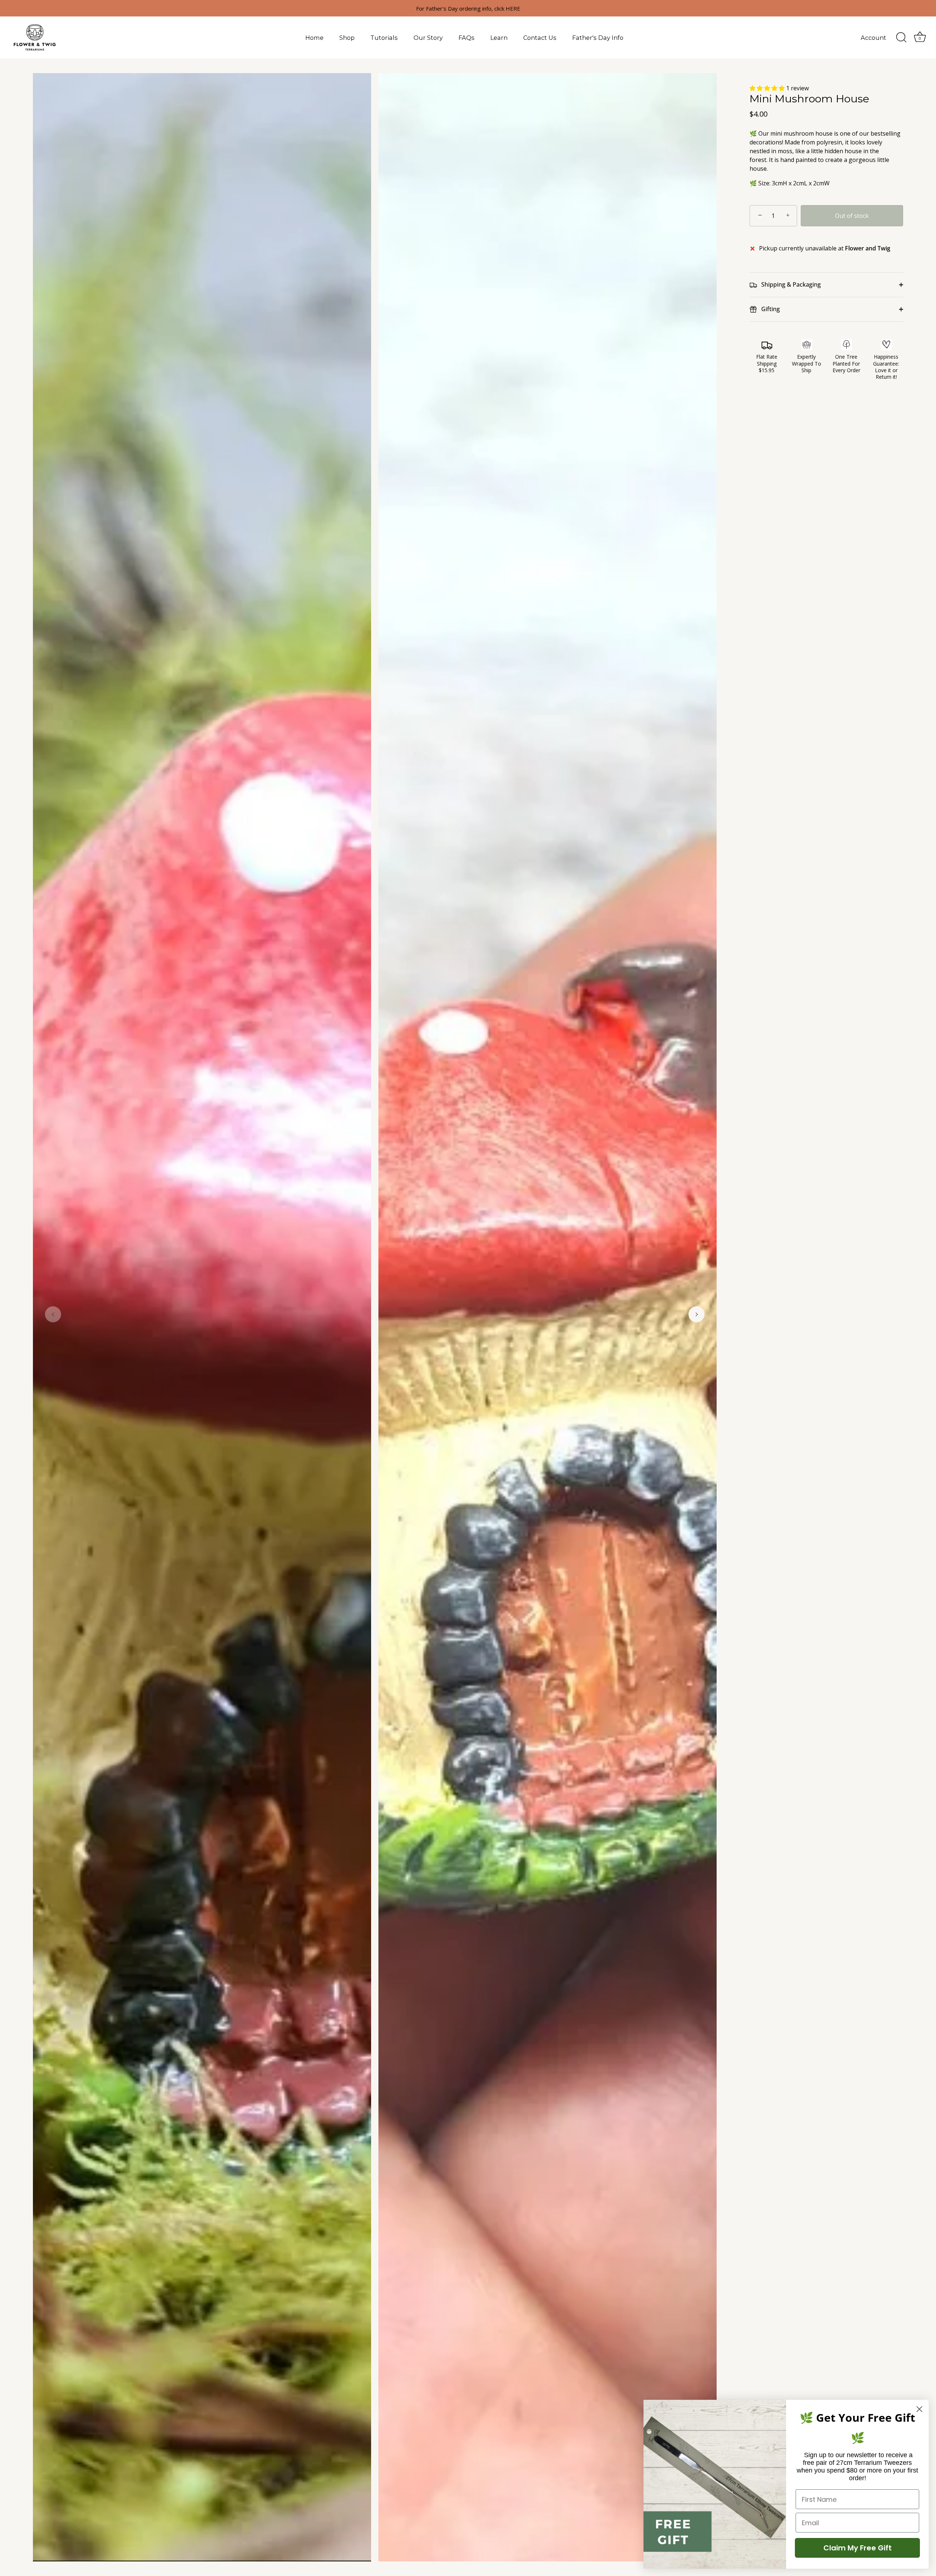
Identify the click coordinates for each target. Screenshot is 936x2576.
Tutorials (384, 38)
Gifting (770, 309)
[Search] (901, 38)
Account (873, 38)
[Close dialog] (919, 2409)
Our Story (428, 38)
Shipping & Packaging (790, 284)
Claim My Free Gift (858, 2548)
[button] (53, 1314)
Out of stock (852, 216)
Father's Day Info (598, 38)
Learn (499, 38)
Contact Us (540, 38)
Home (314, 38)
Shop (347, 38)
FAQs (467, 38)
